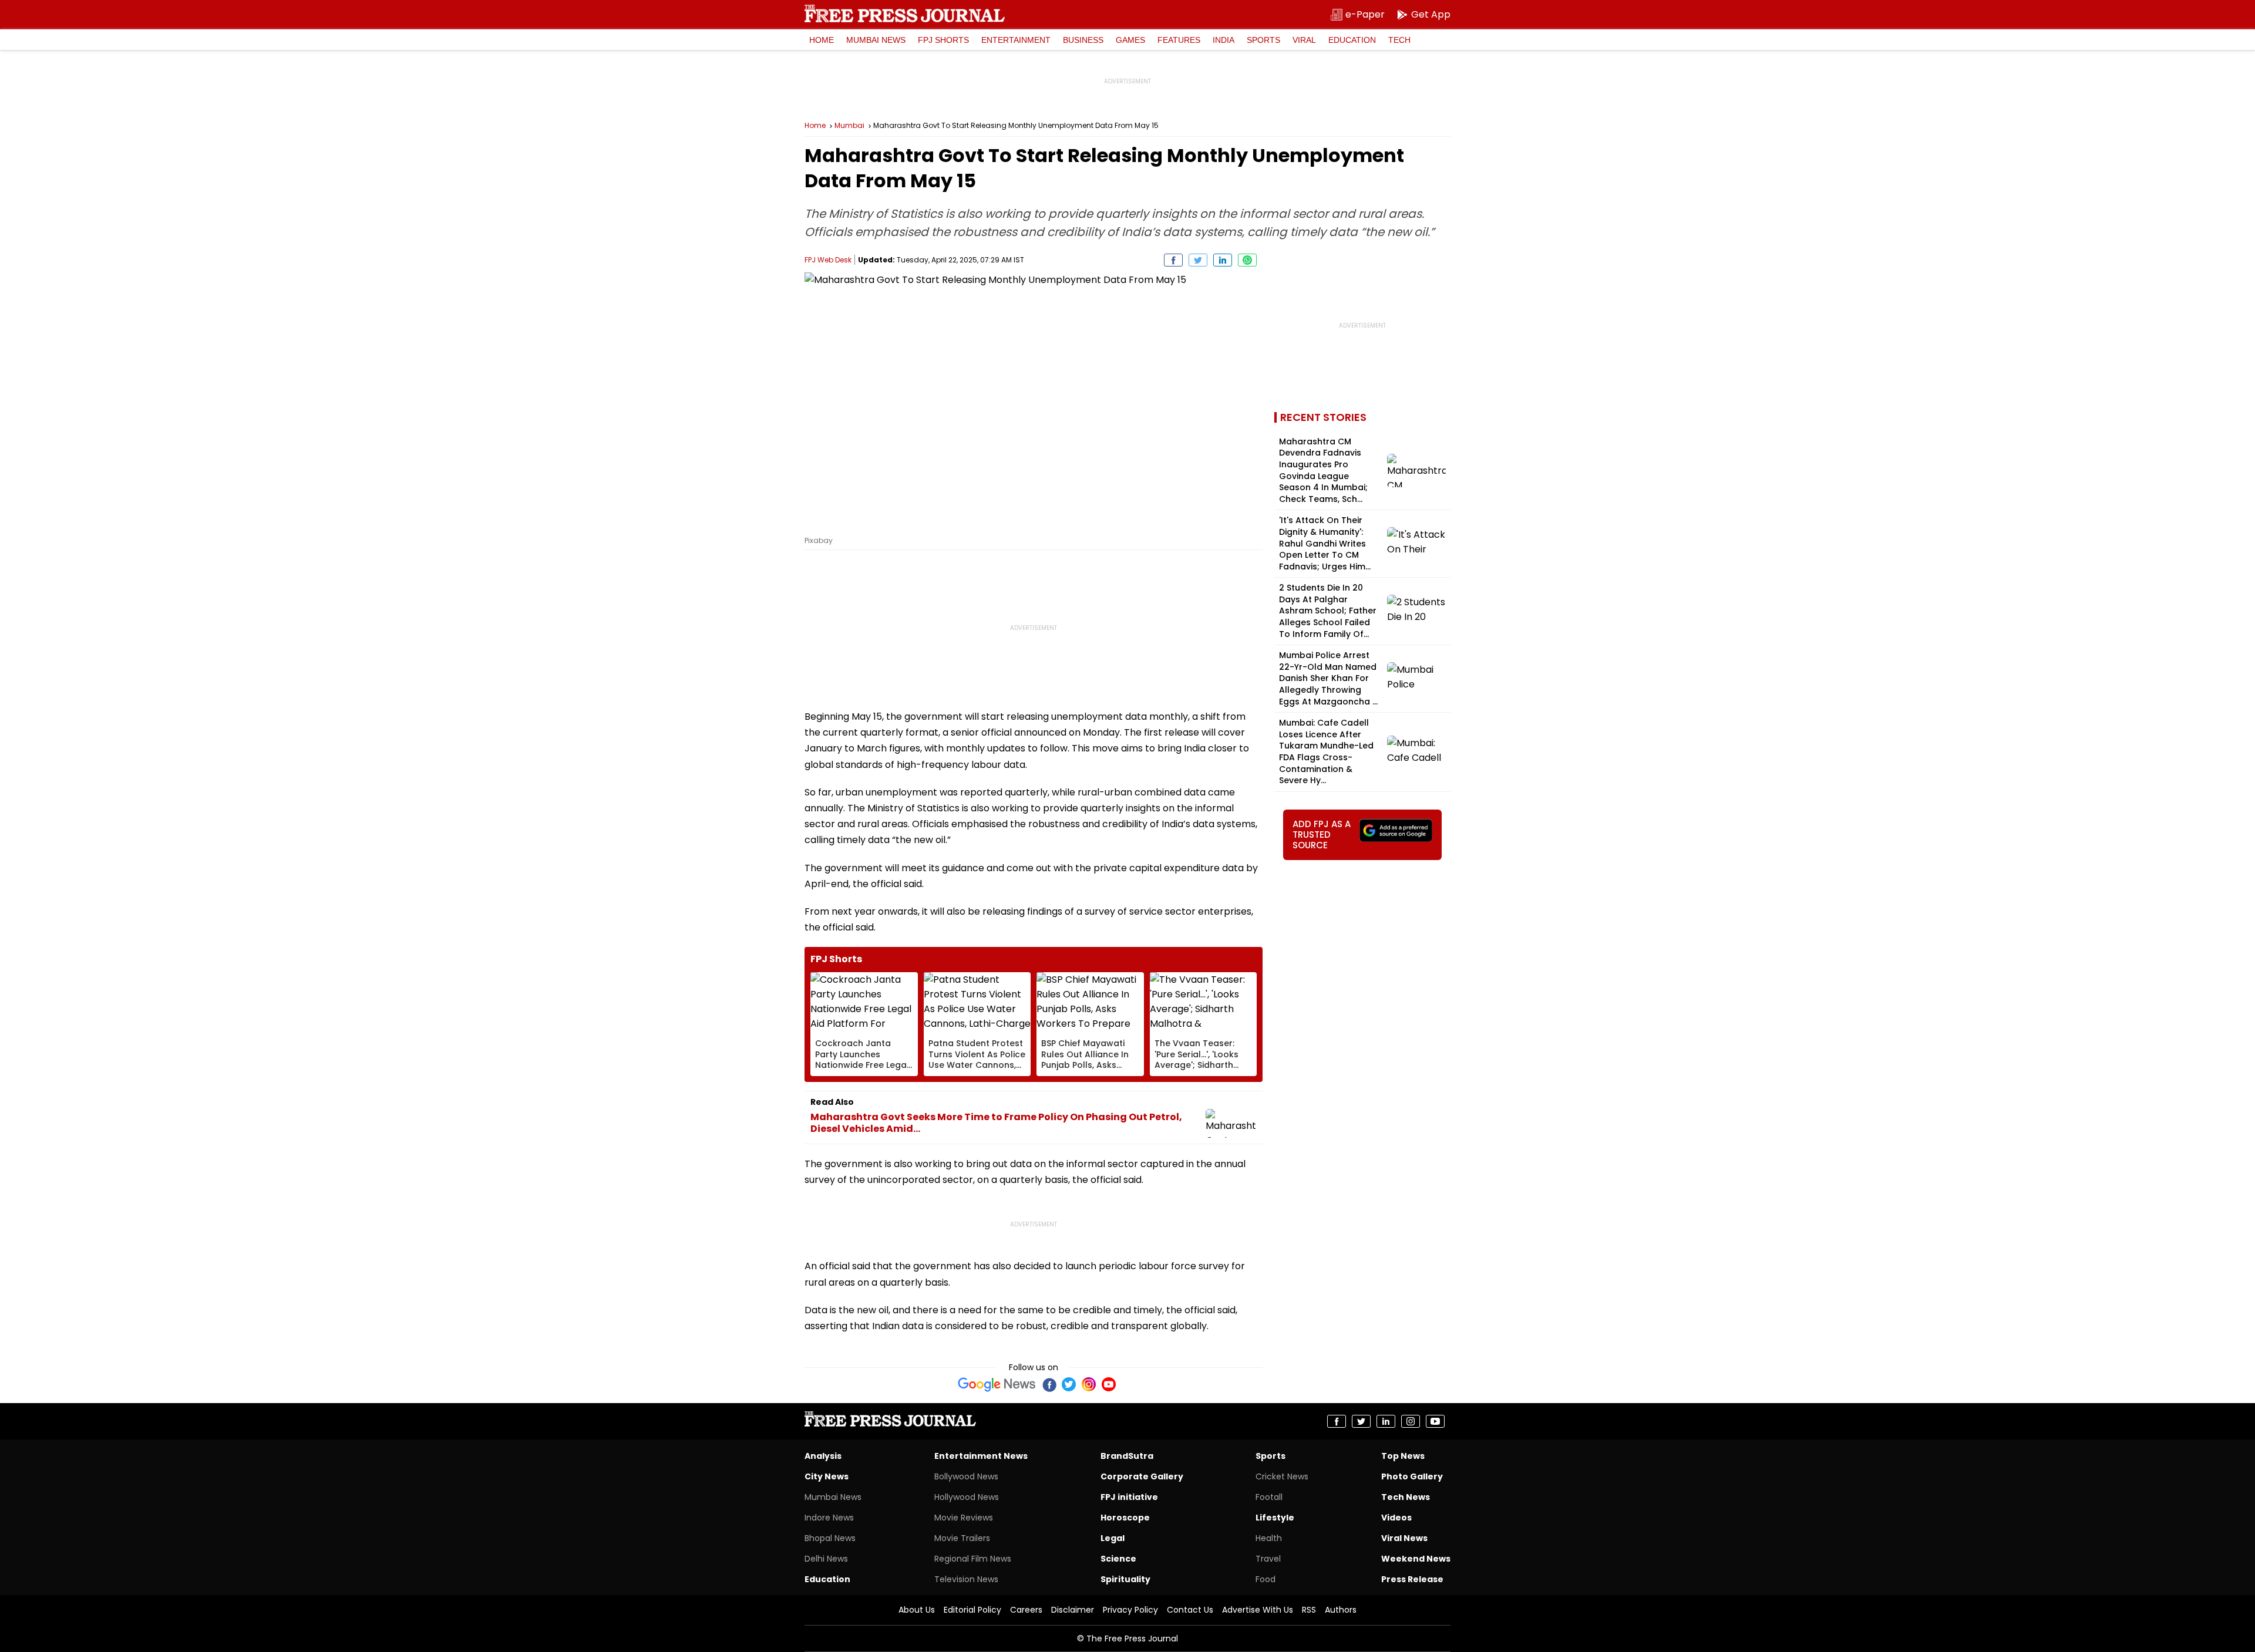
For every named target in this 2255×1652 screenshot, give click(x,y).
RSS (1309, 1610)
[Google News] (997, 1384)
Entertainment (1016, 40)
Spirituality (1125, 1579)
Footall (1269, 1497)
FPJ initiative (1129, 1497)
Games (1130, 40)
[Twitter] (1069, 1384)
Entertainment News (981, 1456)
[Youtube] (1109, 1384)
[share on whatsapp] (1247, 260)
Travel (1268, 1559)
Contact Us (1190, 1610)
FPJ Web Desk (828, 260)
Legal (1113, 1538)
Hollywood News (967, 1497)
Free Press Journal (905, 14)
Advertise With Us (1258, 1610)
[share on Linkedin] (1223, 260)
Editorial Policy (972, 1610)
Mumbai (849, 126)
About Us (917, 1610)
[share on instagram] (1411, 1421)
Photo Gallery (1412, 1476)
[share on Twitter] (1198, 260)
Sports (1263, 40)
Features (1179, 40)
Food (1266, 1579)
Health (1269, 1538)
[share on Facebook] (1173, 260)
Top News (1403, 1456)
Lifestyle (1275, 1518)
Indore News (829, 1518)
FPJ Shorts (943, 40)
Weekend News (1416, 1559)
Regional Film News (973, 1559)
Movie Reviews (964, 1518)
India (1224, 40)
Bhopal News (830, 1538)
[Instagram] (1089, 1384)
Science (1118, 1559)
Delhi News (826, 1559)
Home (822, 40)
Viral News (1404, 1538)
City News (827, 1476)
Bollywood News (966, 1476)
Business (1083, 40)
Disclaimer (1073, 1610)
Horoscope (1125, 1518)
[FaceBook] (1049, 1384)
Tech (1399, 40)
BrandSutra (1127, 1456)
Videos (1396, 1518)
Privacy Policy (1130, 1610)
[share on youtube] (1435, 1421)
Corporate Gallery (1142, 1476)
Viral (1304, 40)
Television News (966, 1579)
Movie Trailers (962, 1538)
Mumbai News (876, 40)
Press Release (1412, 1579)
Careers (1026, 1610)
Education (1352, 40)
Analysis (823, 1456)
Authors (1341, 1610)
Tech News (1406, 1497)
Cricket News (1282, 1476)
